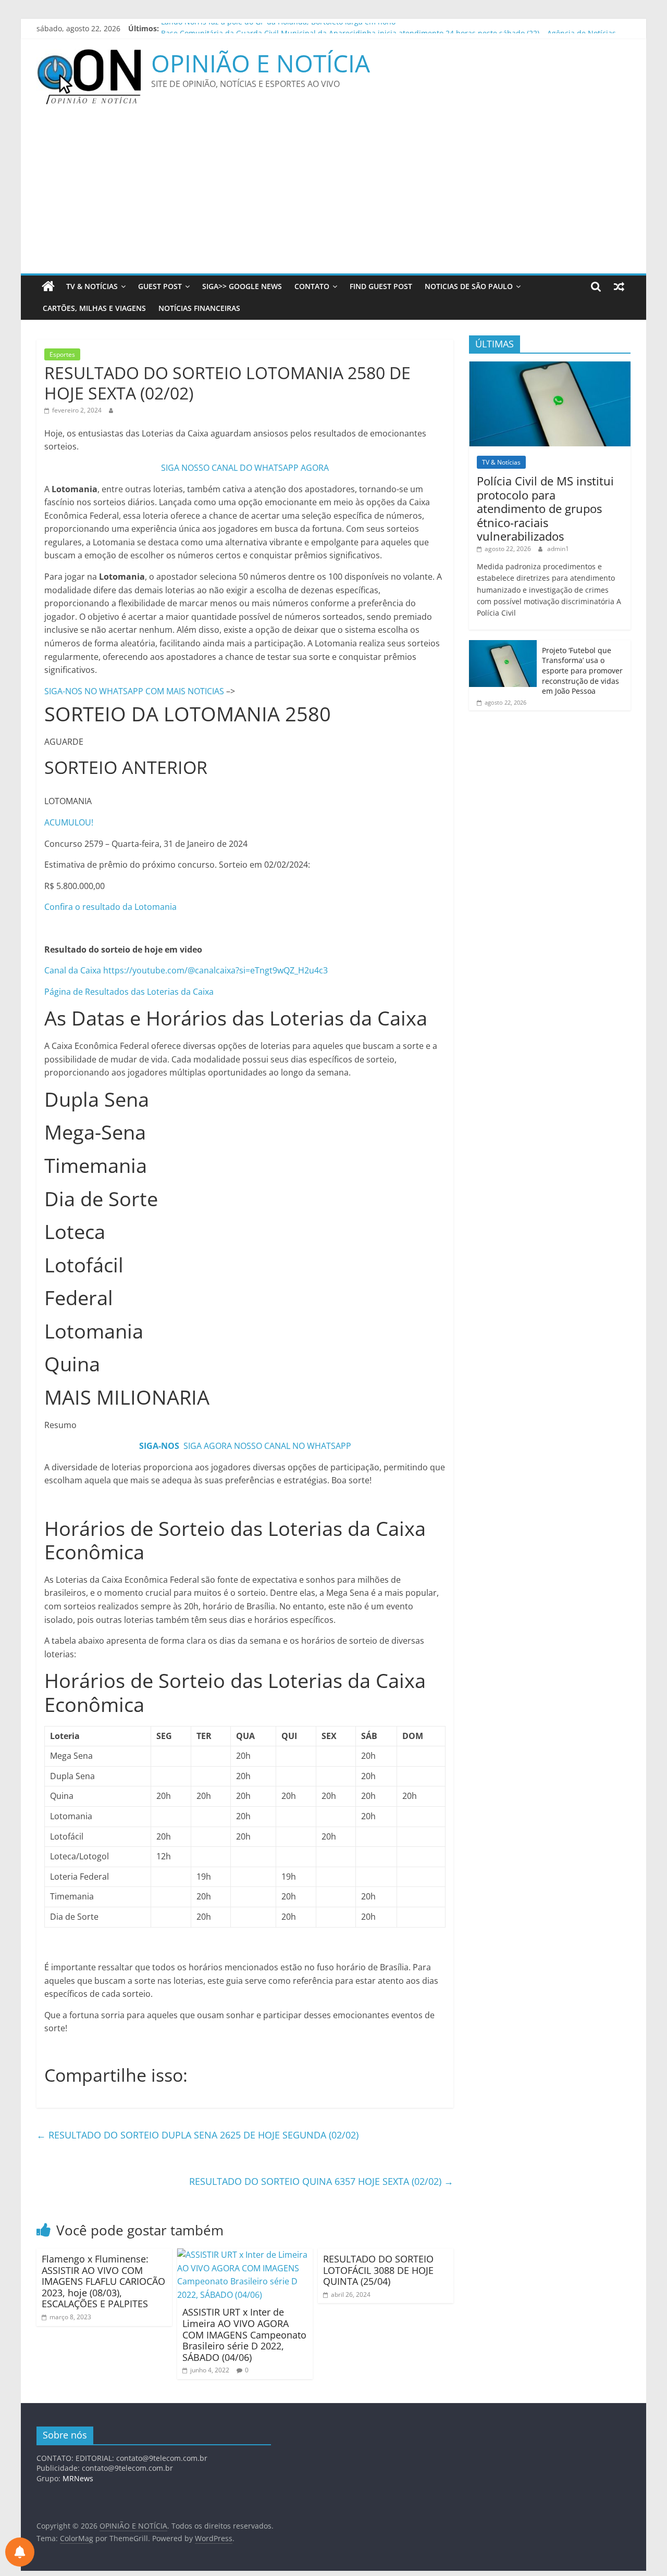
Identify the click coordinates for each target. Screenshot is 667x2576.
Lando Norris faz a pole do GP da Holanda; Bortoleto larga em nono (278, 28)
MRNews (78, 2478)
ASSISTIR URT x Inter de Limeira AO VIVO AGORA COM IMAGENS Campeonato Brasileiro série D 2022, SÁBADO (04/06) (244, 2334)
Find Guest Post (381, 286)
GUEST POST (160, 286)
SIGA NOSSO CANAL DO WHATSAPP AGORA (245, 468)
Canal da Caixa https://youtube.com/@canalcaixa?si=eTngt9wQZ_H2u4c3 (186, 970)
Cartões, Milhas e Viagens (94, 308)
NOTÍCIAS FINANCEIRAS (199, 308)
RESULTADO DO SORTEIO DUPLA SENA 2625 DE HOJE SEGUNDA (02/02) (197, 2135)
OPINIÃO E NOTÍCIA (261, 63)
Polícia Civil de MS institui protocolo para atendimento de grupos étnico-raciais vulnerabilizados (545, 508)
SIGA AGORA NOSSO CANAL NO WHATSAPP (267, 1446)
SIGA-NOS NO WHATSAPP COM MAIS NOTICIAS (135, 691)
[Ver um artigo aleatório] (619, 286)
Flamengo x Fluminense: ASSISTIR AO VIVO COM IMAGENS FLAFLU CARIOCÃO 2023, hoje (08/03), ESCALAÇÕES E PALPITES (103, 2281)
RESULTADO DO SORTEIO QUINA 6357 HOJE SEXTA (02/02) (321, 2181)
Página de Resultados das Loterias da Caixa (129, 992)
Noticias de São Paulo (469, 286)
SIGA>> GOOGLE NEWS (242, 286)
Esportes (62, 354)
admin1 (558, 549)
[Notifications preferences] (20, 2552)
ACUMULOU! (69, 822)
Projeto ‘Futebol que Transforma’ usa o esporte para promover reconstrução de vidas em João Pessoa (582, 671)
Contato (312, 286)
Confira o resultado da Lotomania (110, 907)
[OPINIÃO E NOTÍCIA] (48, 286)
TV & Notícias (92, 286)
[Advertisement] (333, 195)
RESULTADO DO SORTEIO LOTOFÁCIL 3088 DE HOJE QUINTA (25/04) (378, 2270)
